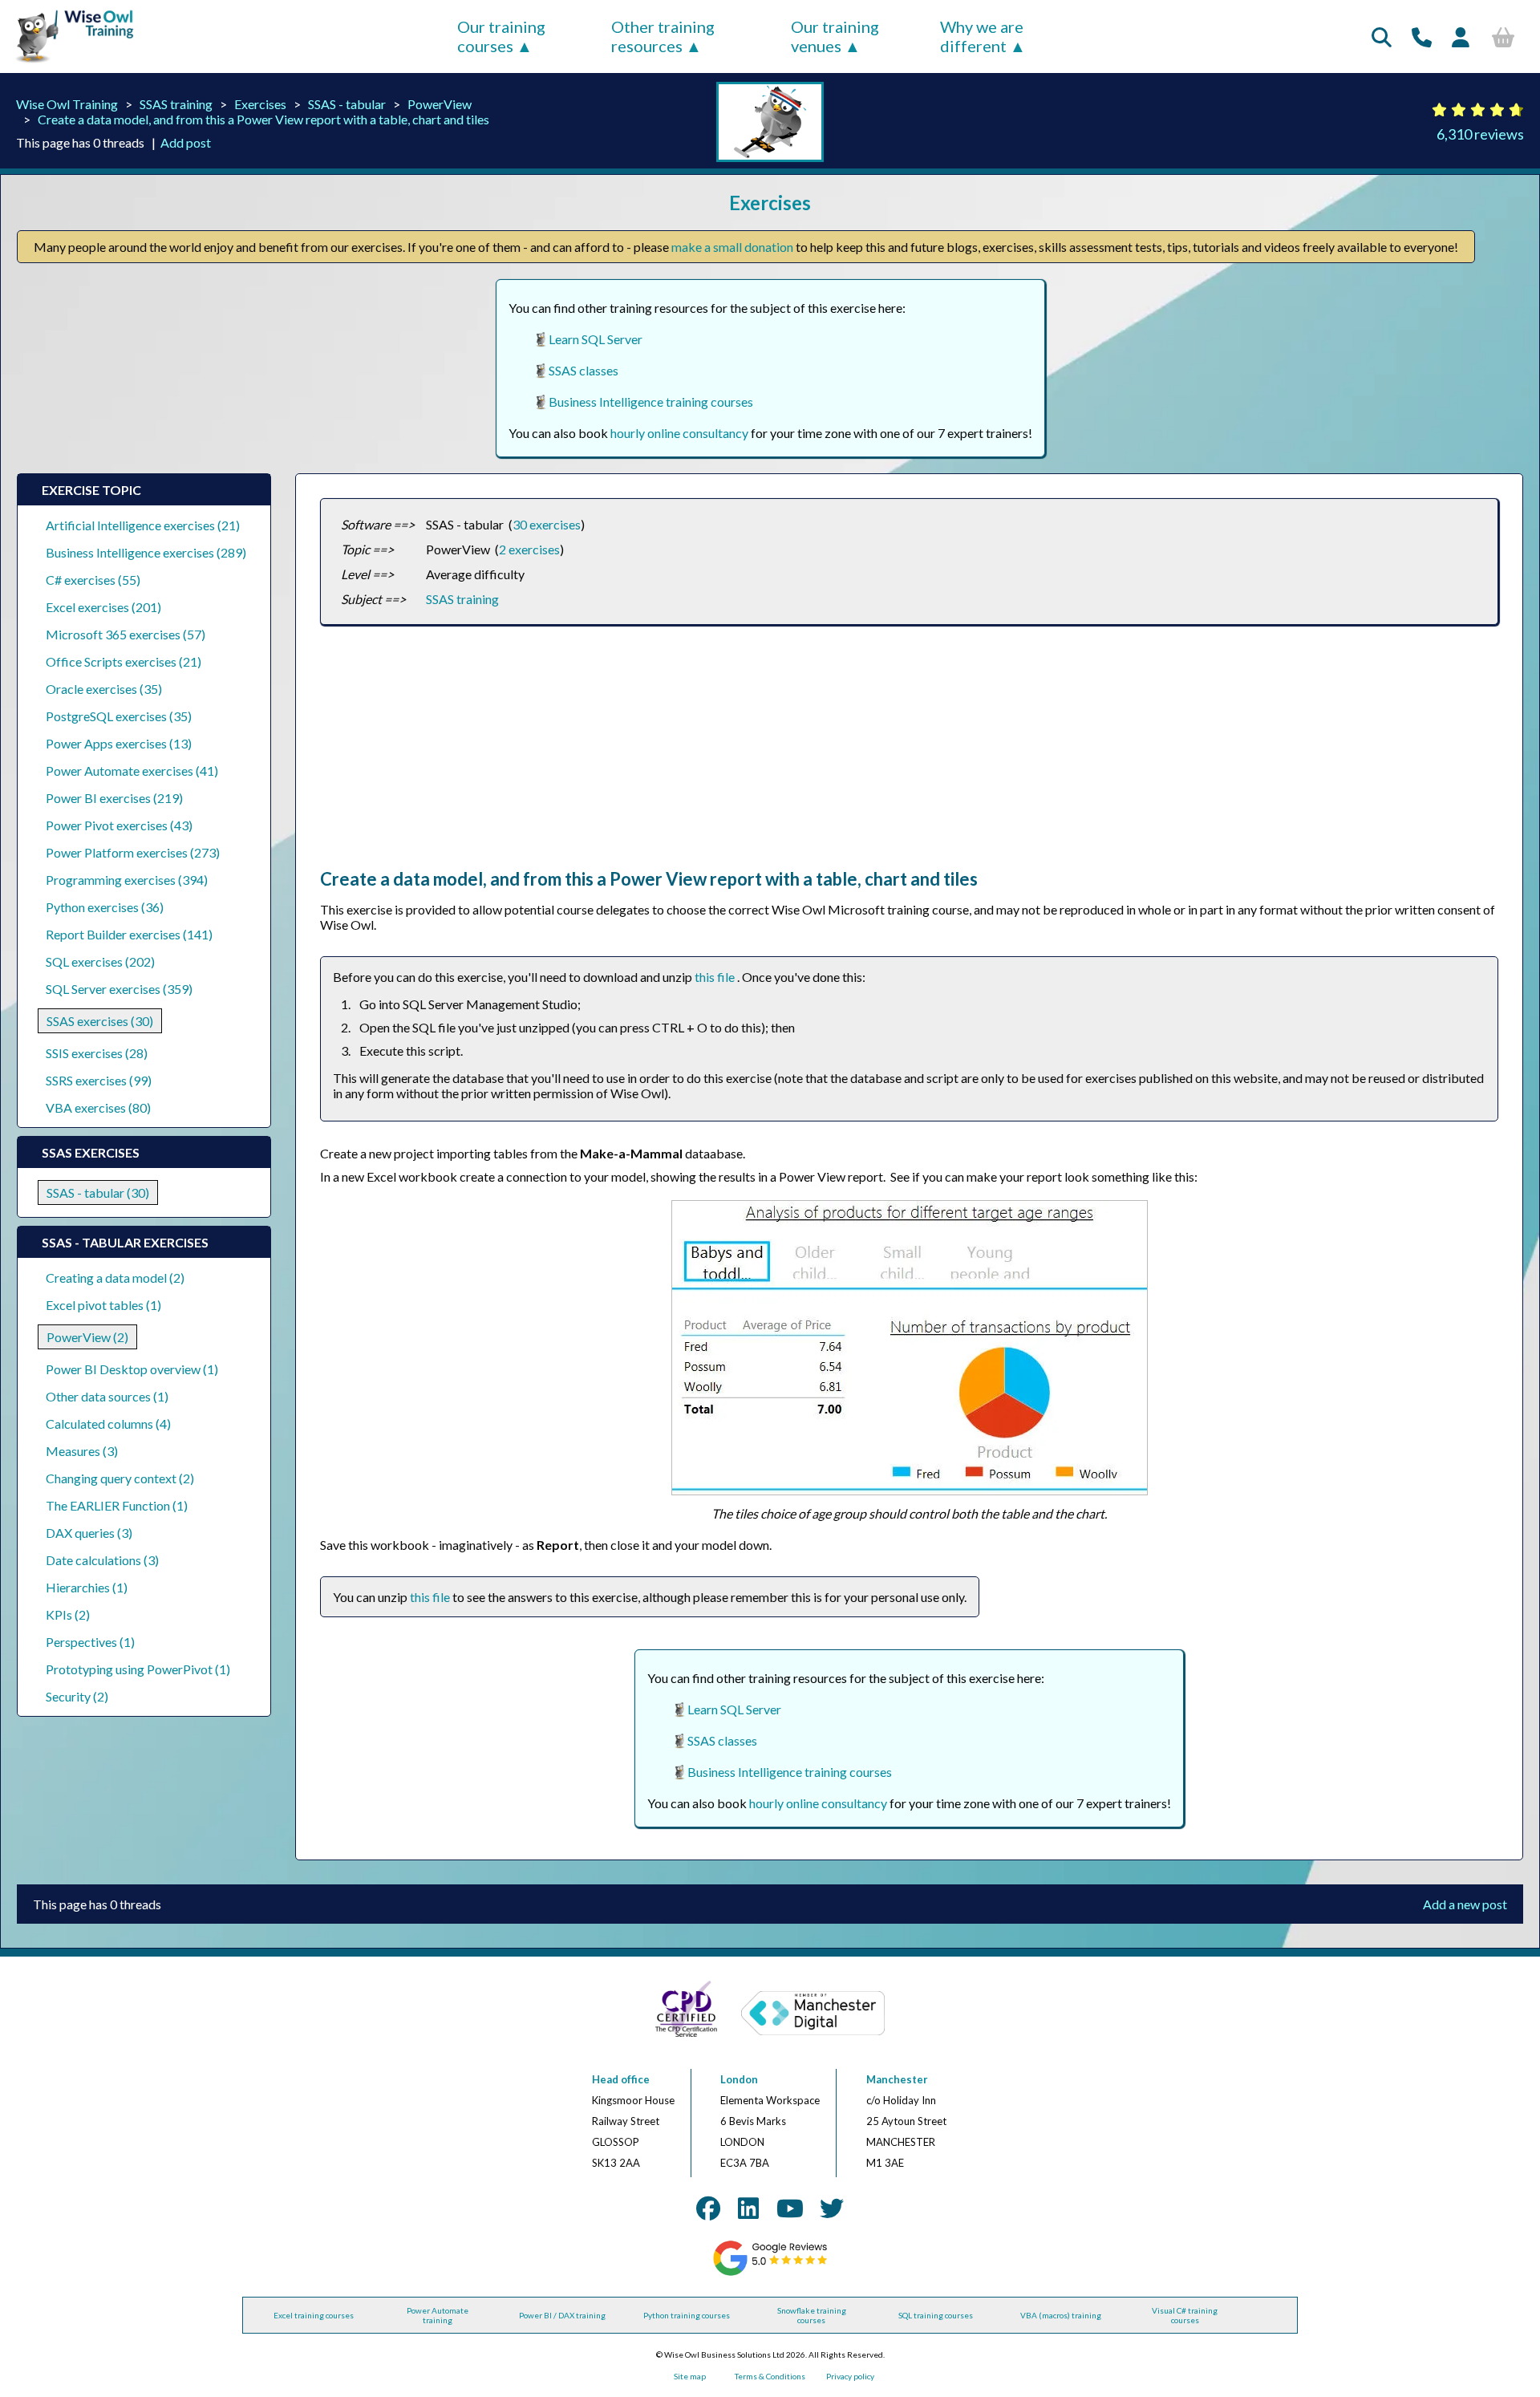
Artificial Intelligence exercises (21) (143, 525)
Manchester (897, 2079)
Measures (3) (82, 1451)
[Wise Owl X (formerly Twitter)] (832, 2208)
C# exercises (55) (93, 580)
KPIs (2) (68, 1614)
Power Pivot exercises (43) (119, 825)
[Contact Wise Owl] (1422, 37)
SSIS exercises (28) (97, 1053)
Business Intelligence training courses (651, 402)
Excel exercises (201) (103, 607)
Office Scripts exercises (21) (124, 661)
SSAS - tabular (347, 104)
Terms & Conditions (770, 2376)
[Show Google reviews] (770, 2273)
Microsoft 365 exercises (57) (126, 634)
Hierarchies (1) (87, 1587)
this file (716, 977)
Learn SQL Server (596, 339)
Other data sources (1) (107, 1396)
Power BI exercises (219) (114, 798)
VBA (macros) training (1061, 2315)
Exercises (260, 104)
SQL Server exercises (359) (119, 989)
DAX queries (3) (89, 1533)
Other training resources (663, 36)
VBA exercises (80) (98, 1107)
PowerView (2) (87, 1337)
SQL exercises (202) (100, 961)
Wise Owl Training (67, 104)
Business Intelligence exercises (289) (146, 552)
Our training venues (835, 36)
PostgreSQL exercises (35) (119, 716)
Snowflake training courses (812, 2315)
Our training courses (501, 36)
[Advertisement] (801, 756)
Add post (186, 142)
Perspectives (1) (90, 1642)
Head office (621, 2079)
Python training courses (687, 2315)
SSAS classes (584, 370)
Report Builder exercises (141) (129, 934)
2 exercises (529, 549)
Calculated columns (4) (108, 1424)
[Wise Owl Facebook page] (708, 2208)
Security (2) (77, 1696)
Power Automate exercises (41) (132, 771)
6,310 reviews (1480, 134)
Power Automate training (438, 2315)
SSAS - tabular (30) (98, 1192)
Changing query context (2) (120, 1478)
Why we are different (982, 36)
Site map (690, 2376)
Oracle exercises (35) (104, 689)
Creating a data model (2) (115, 1278)
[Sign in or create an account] (1461, 37)
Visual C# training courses (1185, 2315)
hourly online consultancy (679, 433)
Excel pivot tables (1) (103, 1305)
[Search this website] (1382, 37)
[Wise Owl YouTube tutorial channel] (790, 2208)
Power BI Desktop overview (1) (132, 1369)
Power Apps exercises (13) (119, 743)
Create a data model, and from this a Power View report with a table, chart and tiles (263, 119)
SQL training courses (936, 2315)
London (739, 2079)
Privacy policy (850, 2376)
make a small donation (732, 247)
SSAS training (176, 104)
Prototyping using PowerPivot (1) (138, 1669)
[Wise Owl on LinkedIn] (748, 2208)
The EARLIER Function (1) (117, 1505)
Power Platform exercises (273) (133, 852)
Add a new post (1465, 1904)
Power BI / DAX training (562, 2315)
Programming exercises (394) (127, 880)
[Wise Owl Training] (69, 63)
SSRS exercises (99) (99, 1080)
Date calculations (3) (102, 1560)
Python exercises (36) (105, 907)
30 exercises (547, 524)
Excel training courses (314, 2315)
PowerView (440, 104)
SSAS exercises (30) (100, 1021)
